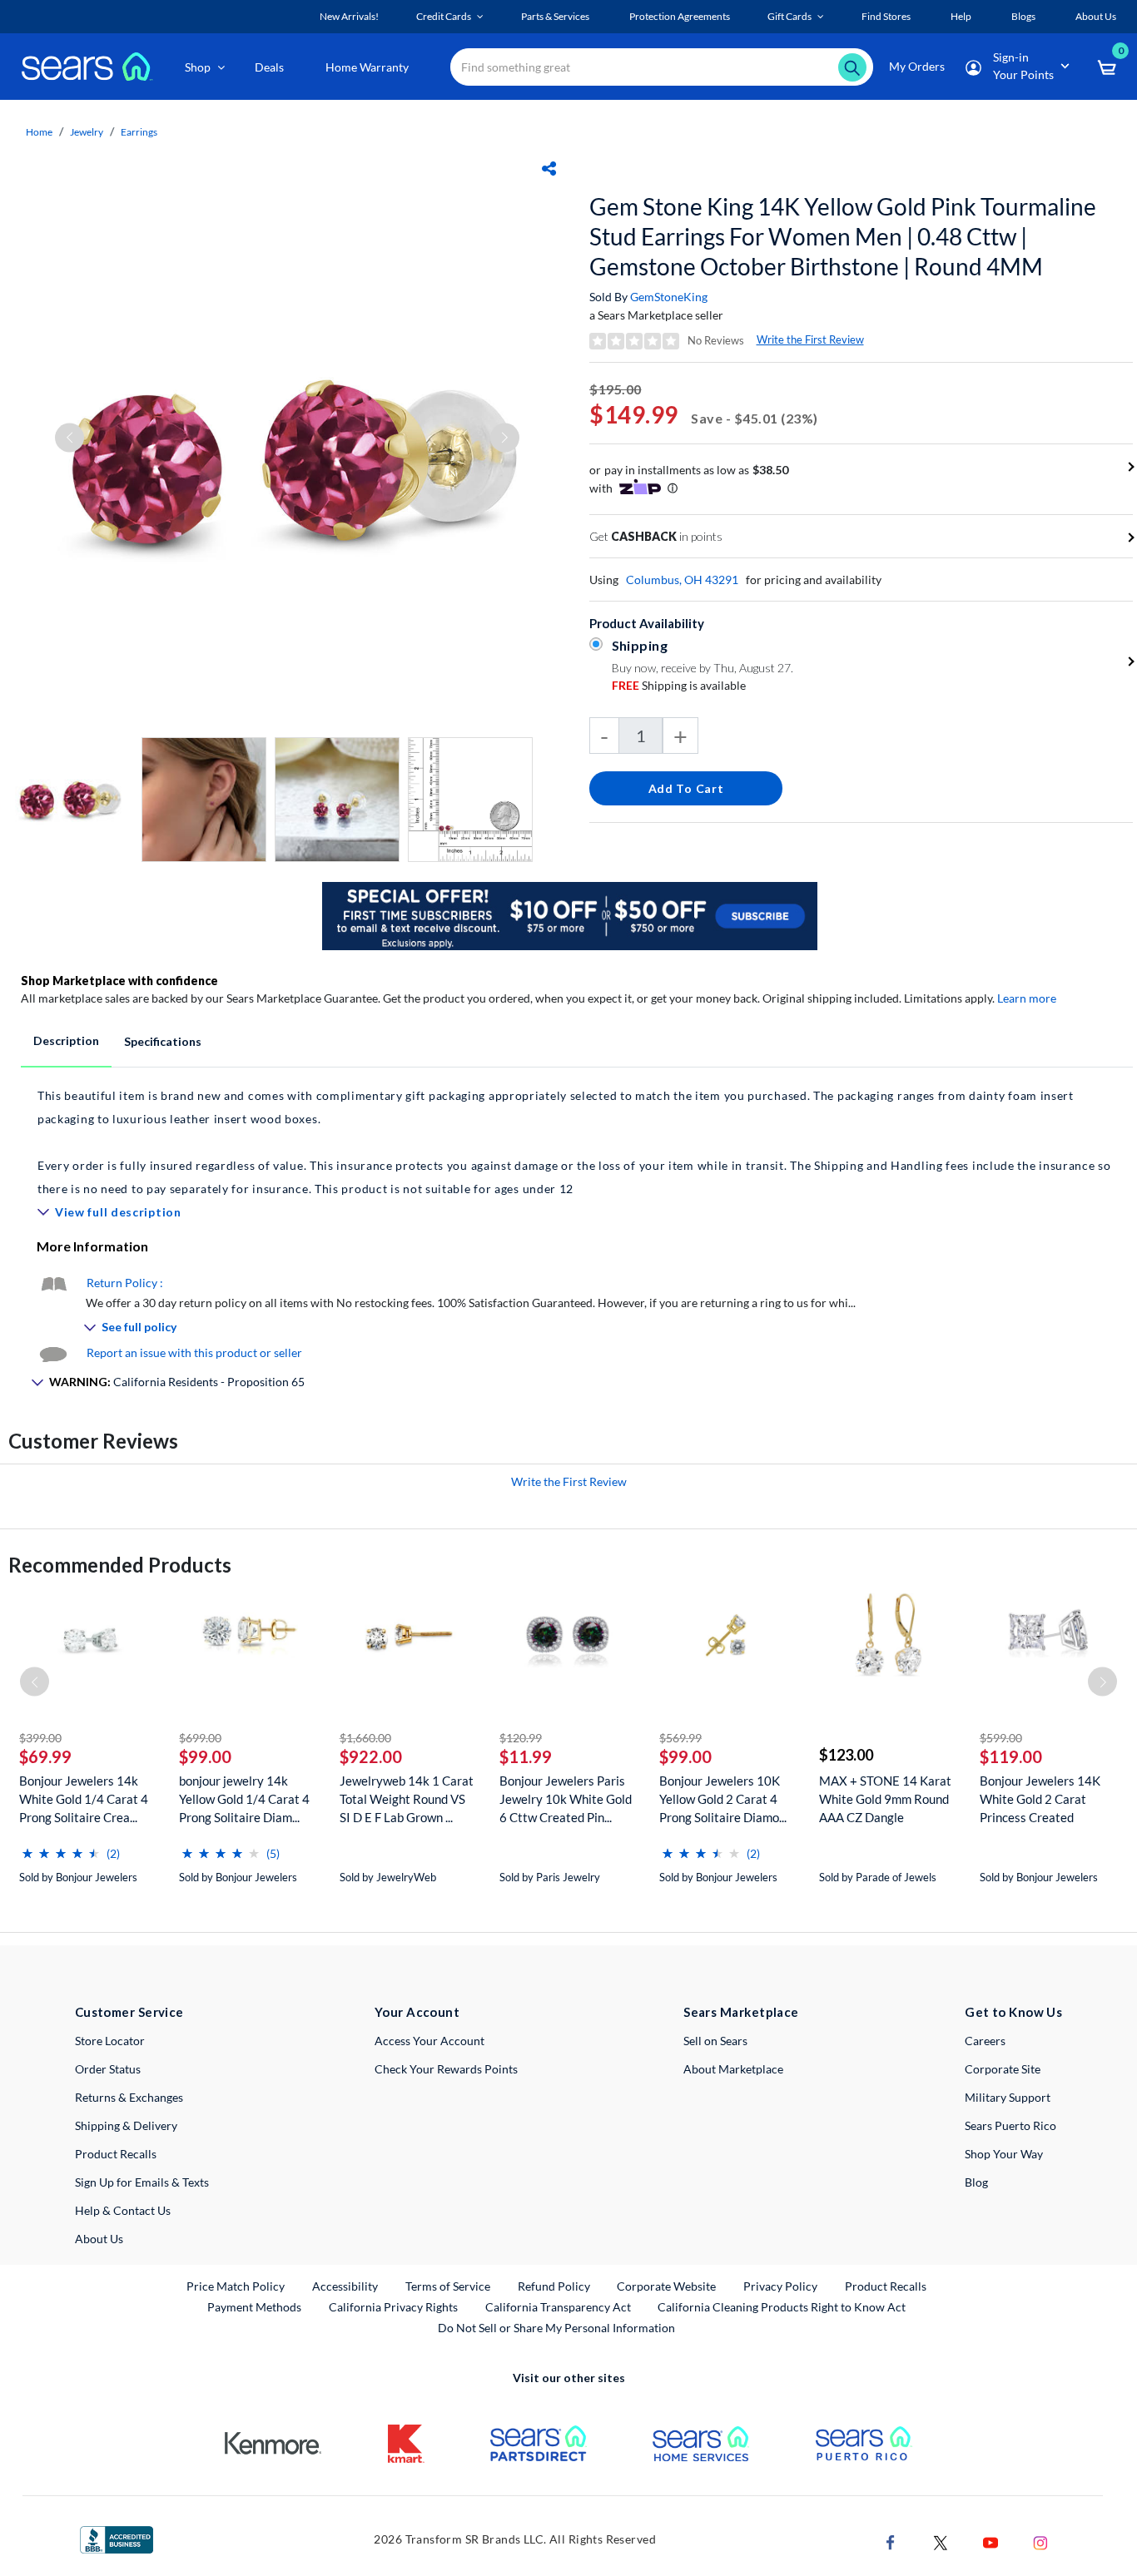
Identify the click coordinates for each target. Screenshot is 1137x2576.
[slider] (61, 1847)
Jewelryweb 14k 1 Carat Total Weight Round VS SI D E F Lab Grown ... (407, 1799)
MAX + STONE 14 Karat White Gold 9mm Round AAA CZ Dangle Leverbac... (885, 1799)
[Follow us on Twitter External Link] (941, 2541)
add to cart (686, 788)
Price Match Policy (236, 2286)
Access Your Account (429, 2041)
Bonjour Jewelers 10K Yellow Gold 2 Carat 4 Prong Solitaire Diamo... (723, 1799)
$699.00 (200, 1738)
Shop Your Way (1004, 2154)
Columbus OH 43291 (682, 580)
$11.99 (526, 1756)
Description (66, 1040)
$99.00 (205, 1756)
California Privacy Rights (393, 2307)
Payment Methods (254, 2307)
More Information (92, 1246)
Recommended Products (120, 1565)
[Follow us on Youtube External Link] (991, 2541)
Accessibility (345, 2286)
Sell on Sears (715, 2041)
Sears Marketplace (741, 2012)
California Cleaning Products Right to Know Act (782, 2307)
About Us (99, 2239)
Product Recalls (116, 2154)
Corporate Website (667, 2286)
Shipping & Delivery (126, 2125)
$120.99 (521, 1738)
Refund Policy (554, 2286)
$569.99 (680, 1738)
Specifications (163, 1041)
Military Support (1008, 2097)
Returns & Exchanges (129, 2097)
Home (39, 132)
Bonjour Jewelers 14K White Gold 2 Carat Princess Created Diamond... (1040, 1799)
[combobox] (662, 67)
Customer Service (129, 2012)
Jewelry (87, 132)
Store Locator (110, 2041)
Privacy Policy (780, 2286)
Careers (985, 2041)
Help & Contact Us (123, 2210)
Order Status (108, 2069)
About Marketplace (733, 2069)
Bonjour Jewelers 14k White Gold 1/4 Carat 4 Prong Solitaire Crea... (84, 1799)
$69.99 (45, 1756)
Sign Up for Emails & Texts (142, 2182)
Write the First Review (810, 339)
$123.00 (846, 1755)
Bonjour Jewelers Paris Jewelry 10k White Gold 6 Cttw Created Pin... (566, 1799)
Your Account (417, 2012)
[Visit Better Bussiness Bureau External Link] (117, 2538)
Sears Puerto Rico (1010, 2125)
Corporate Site (1003, 2069)
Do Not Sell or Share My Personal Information (556, 2328)
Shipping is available (679, 685)
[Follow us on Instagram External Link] (1040, 2541)
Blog (976, 2182)
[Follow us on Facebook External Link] (891, 2541)
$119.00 (1011, 1756)
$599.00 (1001, 1738)
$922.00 (371, 1756)
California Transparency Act (558, 2307)
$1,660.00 (365, 1738)
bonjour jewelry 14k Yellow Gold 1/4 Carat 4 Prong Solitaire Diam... (244, 1799)
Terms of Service (448, 2286)
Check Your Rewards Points (446, 2069)
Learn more (1027, 998)
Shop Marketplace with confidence (119, 981)
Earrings (139, 132)
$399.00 (40, 1738)
